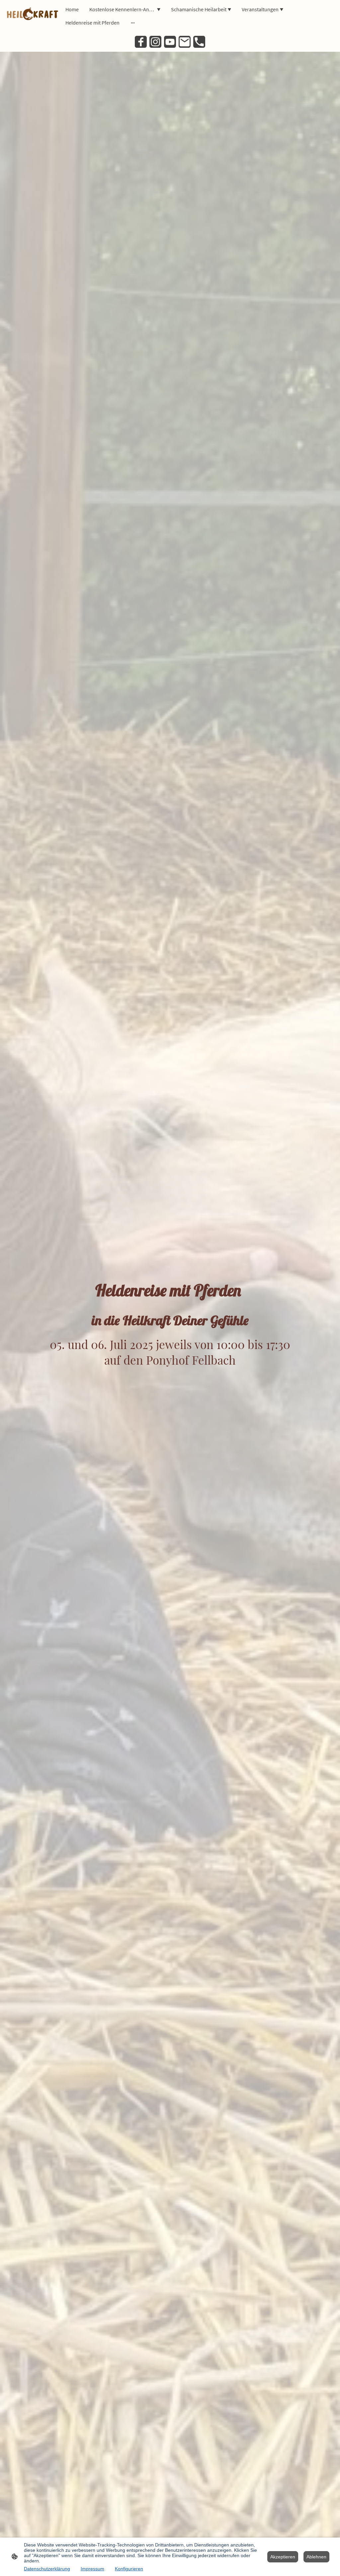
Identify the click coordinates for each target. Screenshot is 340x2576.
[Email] (185, 42)
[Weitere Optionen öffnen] (133, 23)
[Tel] (199, 42)
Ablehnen (316, 2557)
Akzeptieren (283, 2557)
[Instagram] (155, 42)
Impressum (92, 2569)
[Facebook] (141, 42)
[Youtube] (170, 42)
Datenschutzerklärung (47, 2569)
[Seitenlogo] (33, 16)
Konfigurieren (129, 2569)
